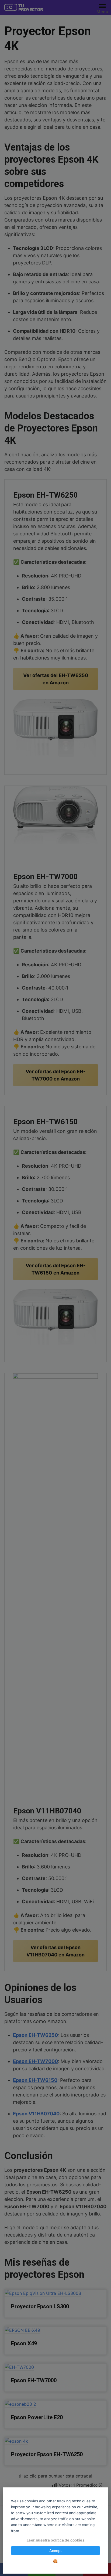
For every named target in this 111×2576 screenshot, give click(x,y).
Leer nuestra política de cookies (56, 2540)
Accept (55, 2551)
